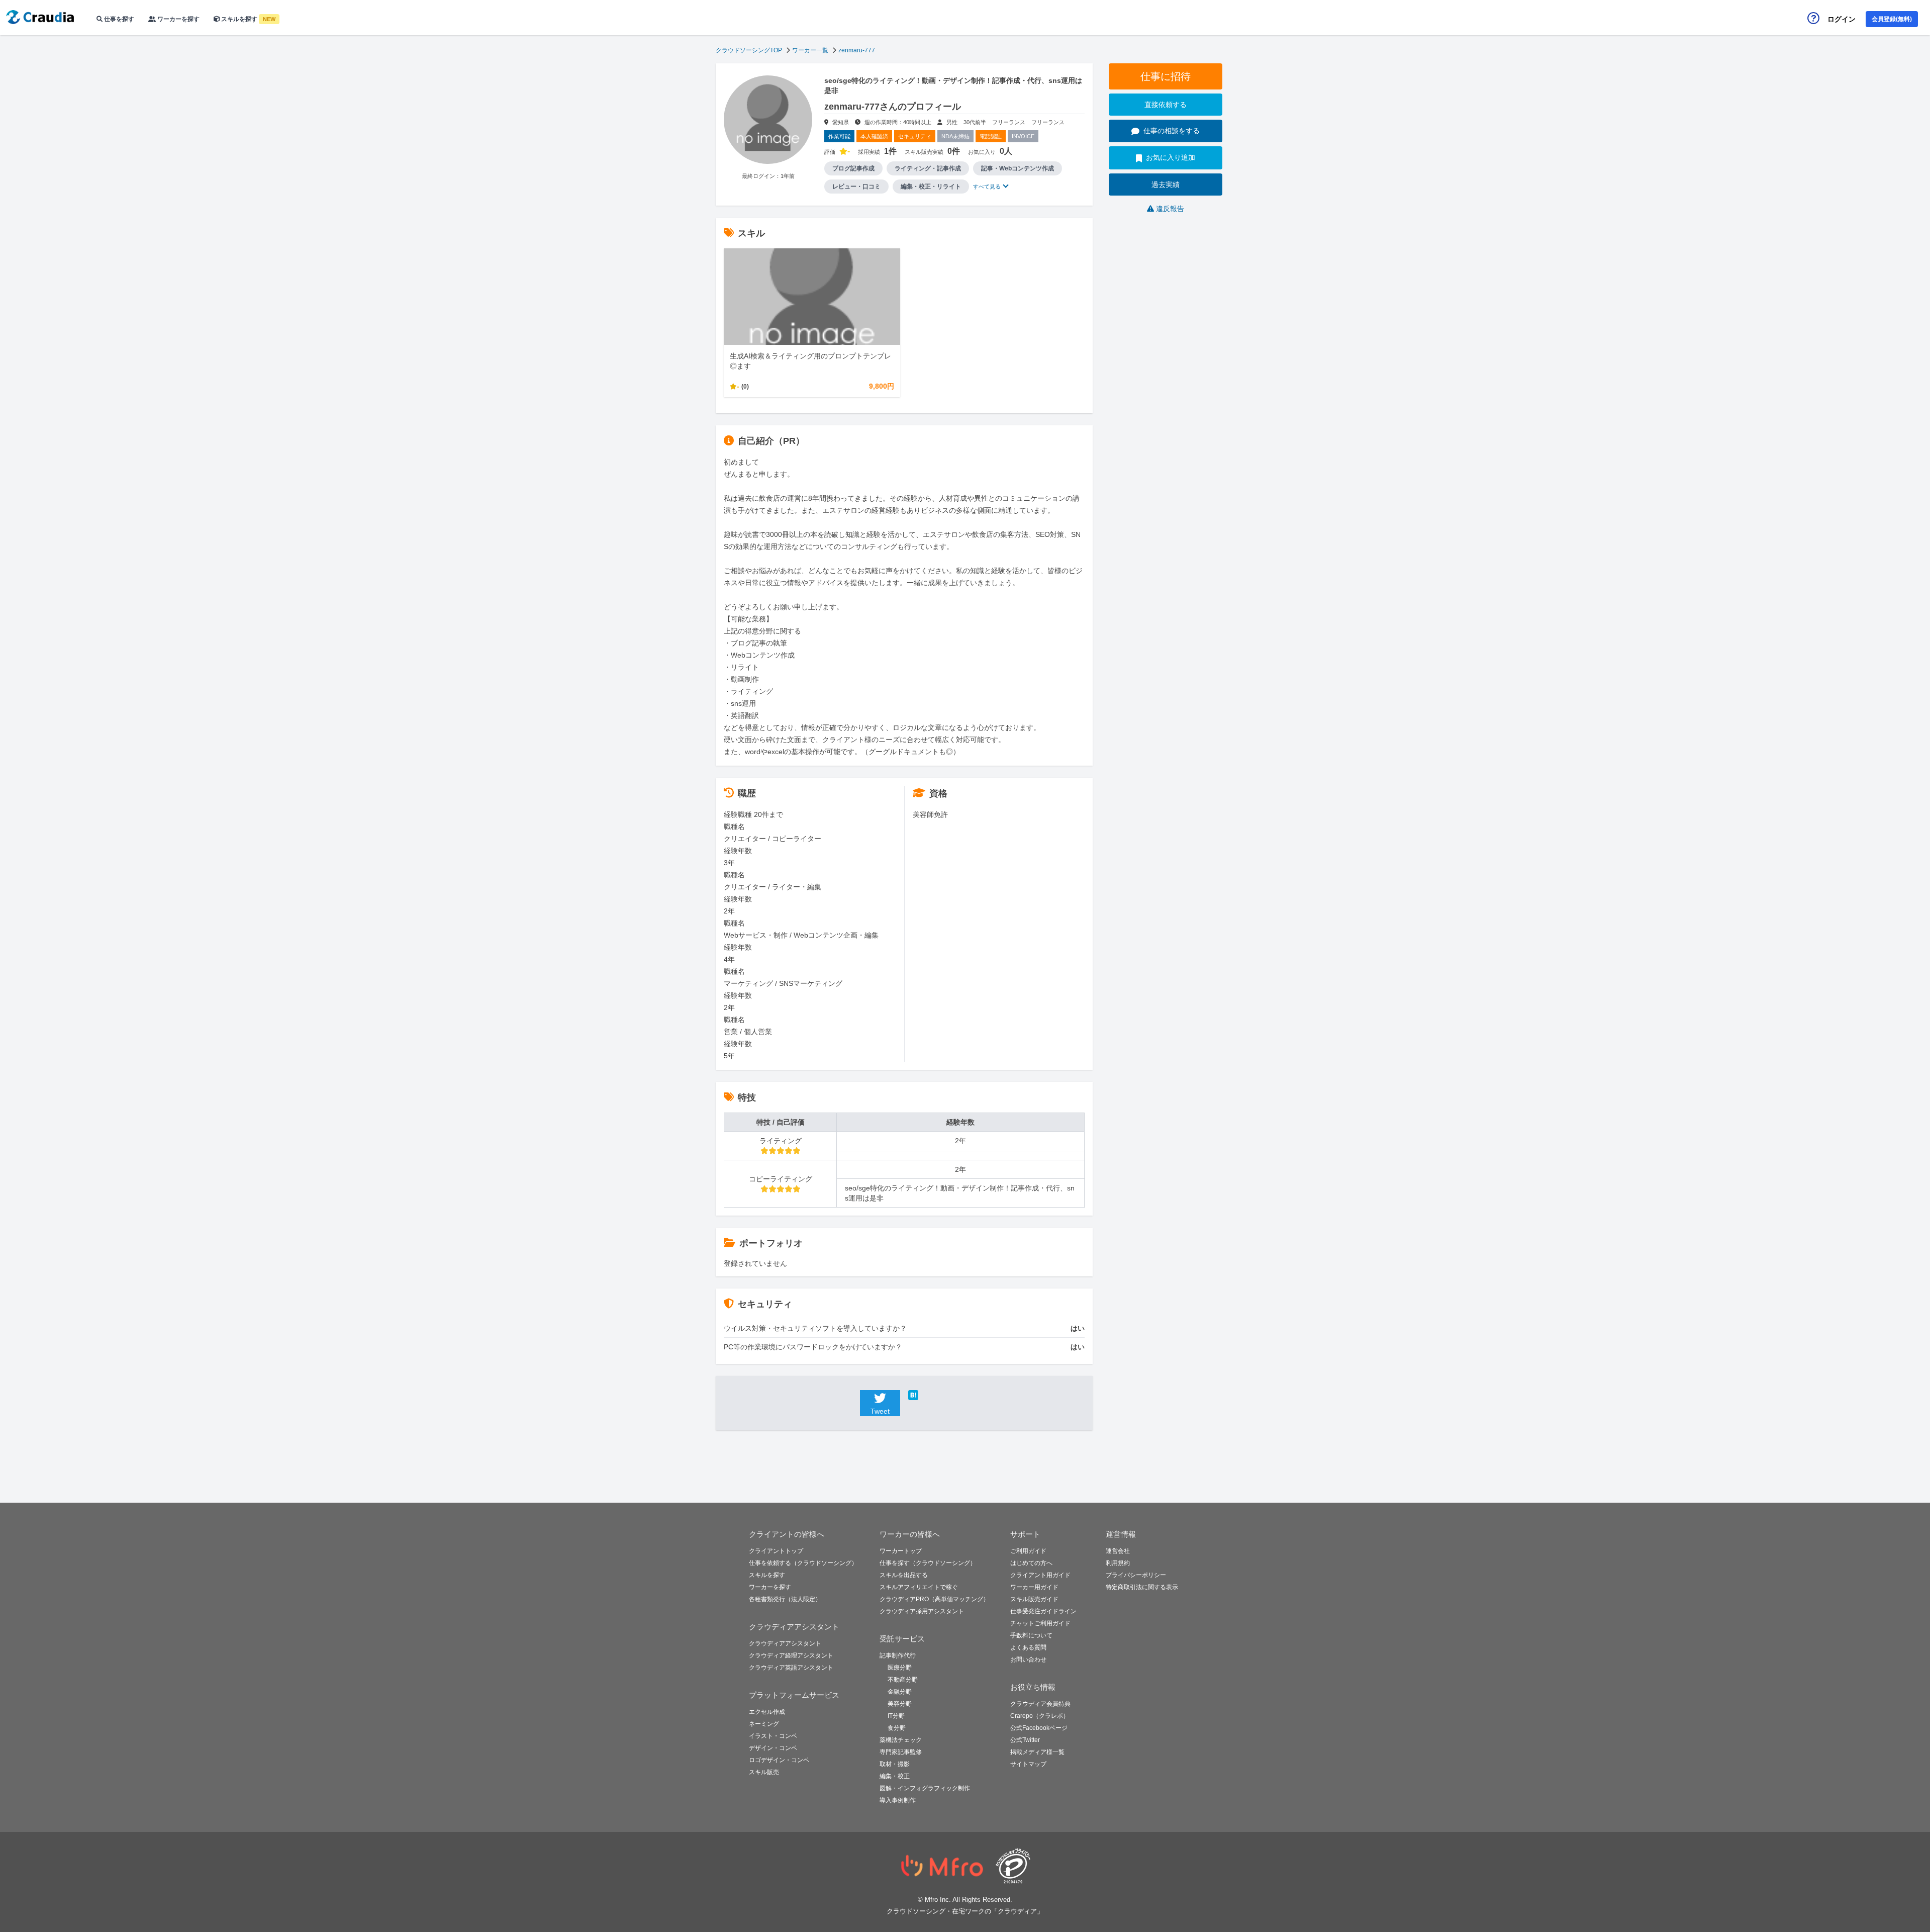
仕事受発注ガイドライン (1043, 1611)
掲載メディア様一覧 (1037, 1752)
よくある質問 (1028, 1647)
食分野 (897, 1728)
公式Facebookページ (1039, 1728)
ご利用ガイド (1028, 1551)
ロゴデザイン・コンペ (779, 1760)
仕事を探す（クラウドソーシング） (928, 1563)
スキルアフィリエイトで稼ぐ (919, 1587)
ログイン (1842, 19)
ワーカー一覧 (810, 50)
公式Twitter (1025, 1740)
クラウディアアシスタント (785, 1643)
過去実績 (1166, 185)
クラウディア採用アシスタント (922, 1611)
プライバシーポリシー (1136, 1575)
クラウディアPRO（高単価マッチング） (934, 1599)
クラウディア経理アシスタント (791, 1655)
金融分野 (900, 1692)
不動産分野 (903, 1680)
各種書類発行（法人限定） (785, 1599)
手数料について (1031, 1635)
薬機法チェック (901, 1740)
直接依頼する (1166, 105)
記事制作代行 (898, 1655)
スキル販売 (764, 1772)
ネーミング (764, 1724)
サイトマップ (1028, 1764)
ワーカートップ (901, 1551)
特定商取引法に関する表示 (1142, 1587)
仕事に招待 (1166, 76)
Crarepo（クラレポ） (1040, 1716)
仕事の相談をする (1172, 131)
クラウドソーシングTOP (749, 50)
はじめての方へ (1031, 1563)
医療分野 (900, 1668)
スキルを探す (248, 19)
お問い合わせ (1028, 1660)
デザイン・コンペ (773, 1748)
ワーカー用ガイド (1034, 1587)
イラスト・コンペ (773, 1736)
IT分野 (896, 1716)
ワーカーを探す (178, 19)
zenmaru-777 (857, 50)
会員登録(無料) (1892, 19)
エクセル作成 (767, 1712)
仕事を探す (118, 19)
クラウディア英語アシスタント (791, 1668)
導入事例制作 (898, 1800)
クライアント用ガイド (1040, 1575)
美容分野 (900, 1704)
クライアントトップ (776, 1551)
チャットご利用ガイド (1040, 1623)
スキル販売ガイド (1034, 1599)
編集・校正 (895, 1776)
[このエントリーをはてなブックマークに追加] (928, 1395)
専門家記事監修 (901, 1752)
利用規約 (1118, 1563)
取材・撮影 (895, 1764)
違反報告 (1170, 209)
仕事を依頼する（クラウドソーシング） (803, 1563)
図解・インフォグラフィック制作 (925, 1788)
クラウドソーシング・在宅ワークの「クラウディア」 (965, 1911)
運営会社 (1118, 1551)
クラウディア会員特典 (1040, 1704)
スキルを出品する (904, 1575)
